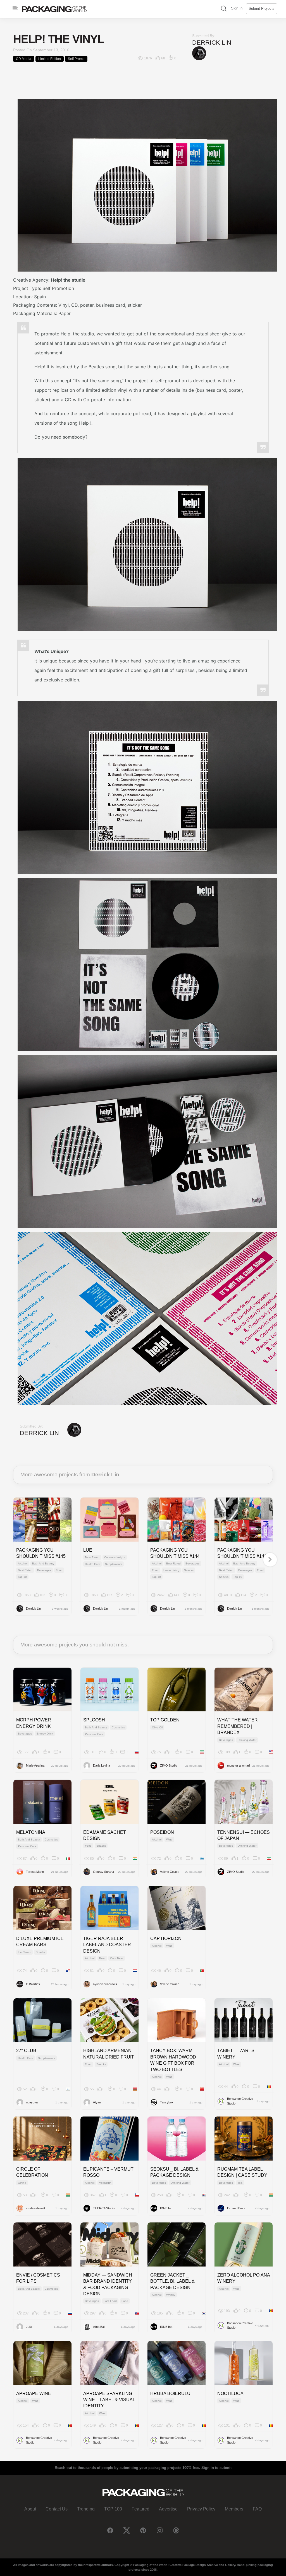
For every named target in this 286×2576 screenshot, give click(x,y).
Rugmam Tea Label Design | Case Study (242, 2172)
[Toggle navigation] (15, 8)
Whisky (171, 2295)
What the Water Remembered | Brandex (238, 1726)
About (30, 2509)
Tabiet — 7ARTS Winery (236, 2054)
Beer (102, 1958)
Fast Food (110, 2301)
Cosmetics (118, 1727)
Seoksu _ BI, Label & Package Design (174, 2172)
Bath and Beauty (43, 1563)
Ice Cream (24, 1952)
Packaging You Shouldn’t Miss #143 (242, 1553)
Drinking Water (247, 1740)
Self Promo (76, 59)
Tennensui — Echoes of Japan (244, 1835)
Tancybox (167, 2102)
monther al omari (238, 1765)
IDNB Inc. (167, 2208)
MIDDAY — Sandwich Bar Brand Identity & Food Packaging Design (108, 2284)
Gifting (22, 2183)
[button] (224, 9)
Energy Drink (45, 1734)
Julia (29, 2327)
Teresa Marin (35, 1872)
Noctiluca (230, 2394)
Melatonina (31, 1832)
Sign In (237, 8)
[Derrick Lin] (199, 53)
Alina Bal (99, 2327)
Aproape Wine (34, 2394)
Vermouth (105, 2183)
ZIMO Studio (169, 1765)
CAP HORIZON (166, 1938)
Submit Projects (262, 9)
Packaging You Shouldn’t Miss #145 (41, 1553)
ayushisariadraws (105, 1984)
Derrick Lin (212, 43)
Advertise (168, 2509)
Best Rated (25, 1570)
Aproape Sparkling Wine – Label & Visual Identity (109, 2400)
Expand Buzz (236, 2208)
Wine (169, 1840)
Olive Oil (157, 1727)
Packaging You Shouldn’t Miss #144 (175, 1553)
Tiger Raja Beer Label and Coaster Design (107, 1945)
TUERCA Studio (104, 2208)
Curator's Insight (115, 1557)
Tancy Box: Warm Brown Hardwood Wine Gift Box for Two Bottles (173, 2060)
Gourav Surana (103, 1872)
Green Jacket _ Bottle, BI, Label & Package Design (172, 2281)
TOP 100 (113, 2509)
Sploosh (94, 1720)
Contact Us (57, 2509)
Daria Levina (102, 1765)
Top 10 (22, 1577)
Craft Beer (117, 1958)
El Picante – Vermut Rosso (108, 2172)
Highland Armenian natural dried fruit (109, 2054)
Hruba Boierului (171, 2394)
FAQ (257, 2509)
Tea (240, 2183)
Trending (86, 2509)
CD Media (24, 59)
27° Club (26, 2051)
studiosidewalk (36, 2208)
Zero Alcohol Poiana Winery (244, 2278)
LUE (88, 1550)
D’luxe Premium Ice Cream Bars (40, 1942)
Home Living (171, 1570)
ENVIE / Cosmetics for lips (38, 2278)
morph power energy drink (34, 1723)
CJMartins (33, 1984)
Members (234, 2509)
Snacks (189, 1570)
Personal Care (94, 1734)
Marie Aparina (35, 1765)
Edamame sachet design (105, 1835)
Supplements (114, 1564)
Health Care (93, 1564)
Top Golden (165, 1720)
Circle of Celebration (32, 2172)
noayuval (32, 2102)
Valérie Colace (170, 1872)
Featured (140, 2509)
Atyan (97, 2102)
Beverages (44, 1570)
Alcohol (23, 1563)
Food (59, 1570)
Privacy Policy (201, 2509)
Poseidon (162, 1832)
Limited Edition (50, 59)
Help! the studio (68, 280)
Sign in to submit (216, 2468)
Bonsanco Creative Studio (240, 2101)
